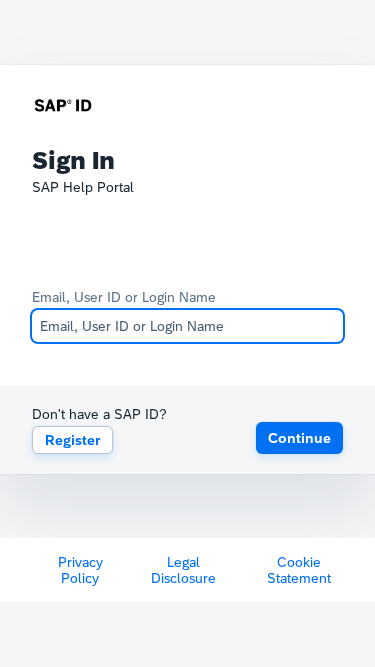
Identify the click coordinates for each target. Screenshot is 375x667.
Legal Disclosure (183, 570)
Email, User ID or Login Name (124, 297)
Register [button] (72, 440)
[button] (299, 438)
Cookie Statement (299, 570)
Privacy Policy (80, 570)
